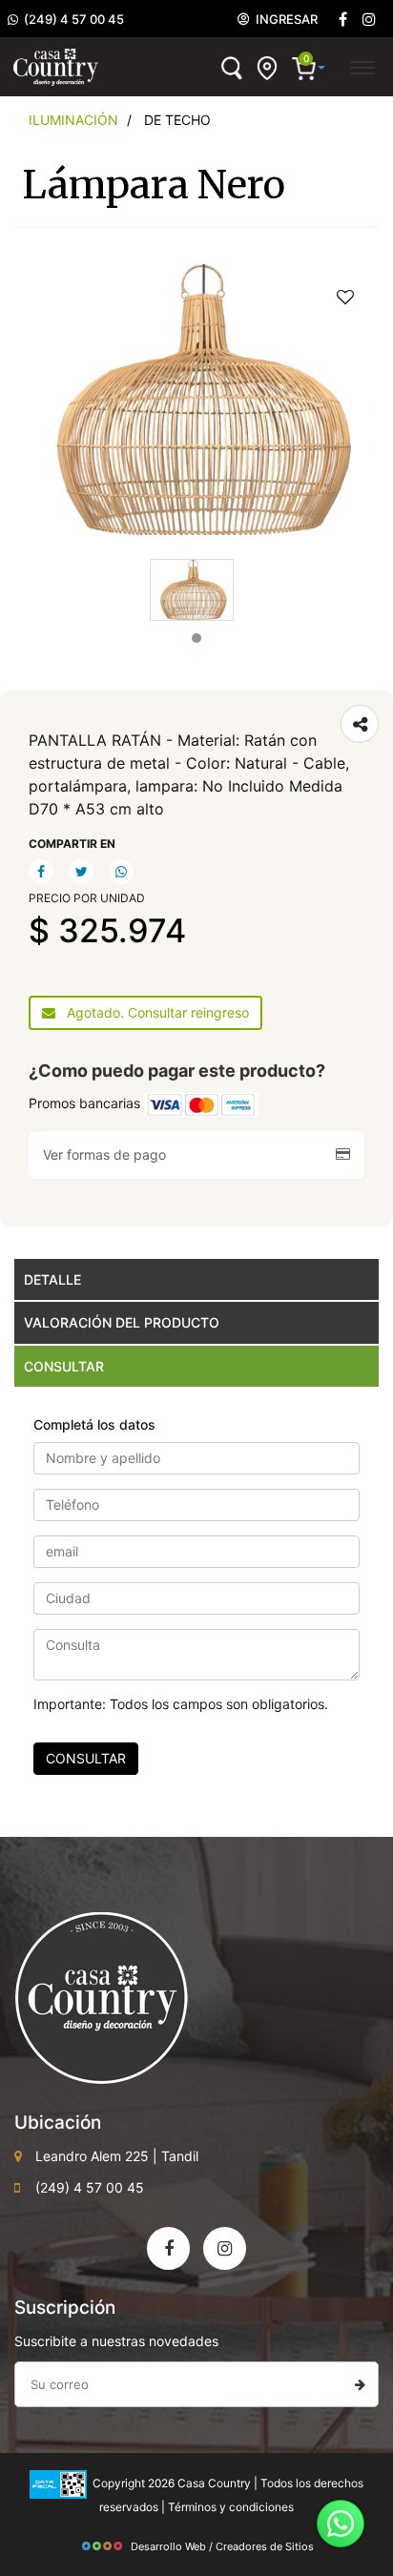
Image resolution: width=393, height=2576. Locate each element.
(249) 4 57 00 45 (71, 19)
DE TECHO (177, 120)
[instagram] (369, 20)
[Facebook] (342, 20)
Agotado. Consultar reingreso (152, 1012)
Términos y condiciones (231, 2507)
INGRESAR (284, 19)
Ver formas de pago (108, 1154)
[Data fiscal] (58, 2483)
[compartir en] (360, 724)
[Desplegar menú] (362, 65)
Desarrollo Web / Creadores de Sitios (222, 2546)
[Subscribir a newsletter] (360, 2384)
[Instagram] (225, 2248)
